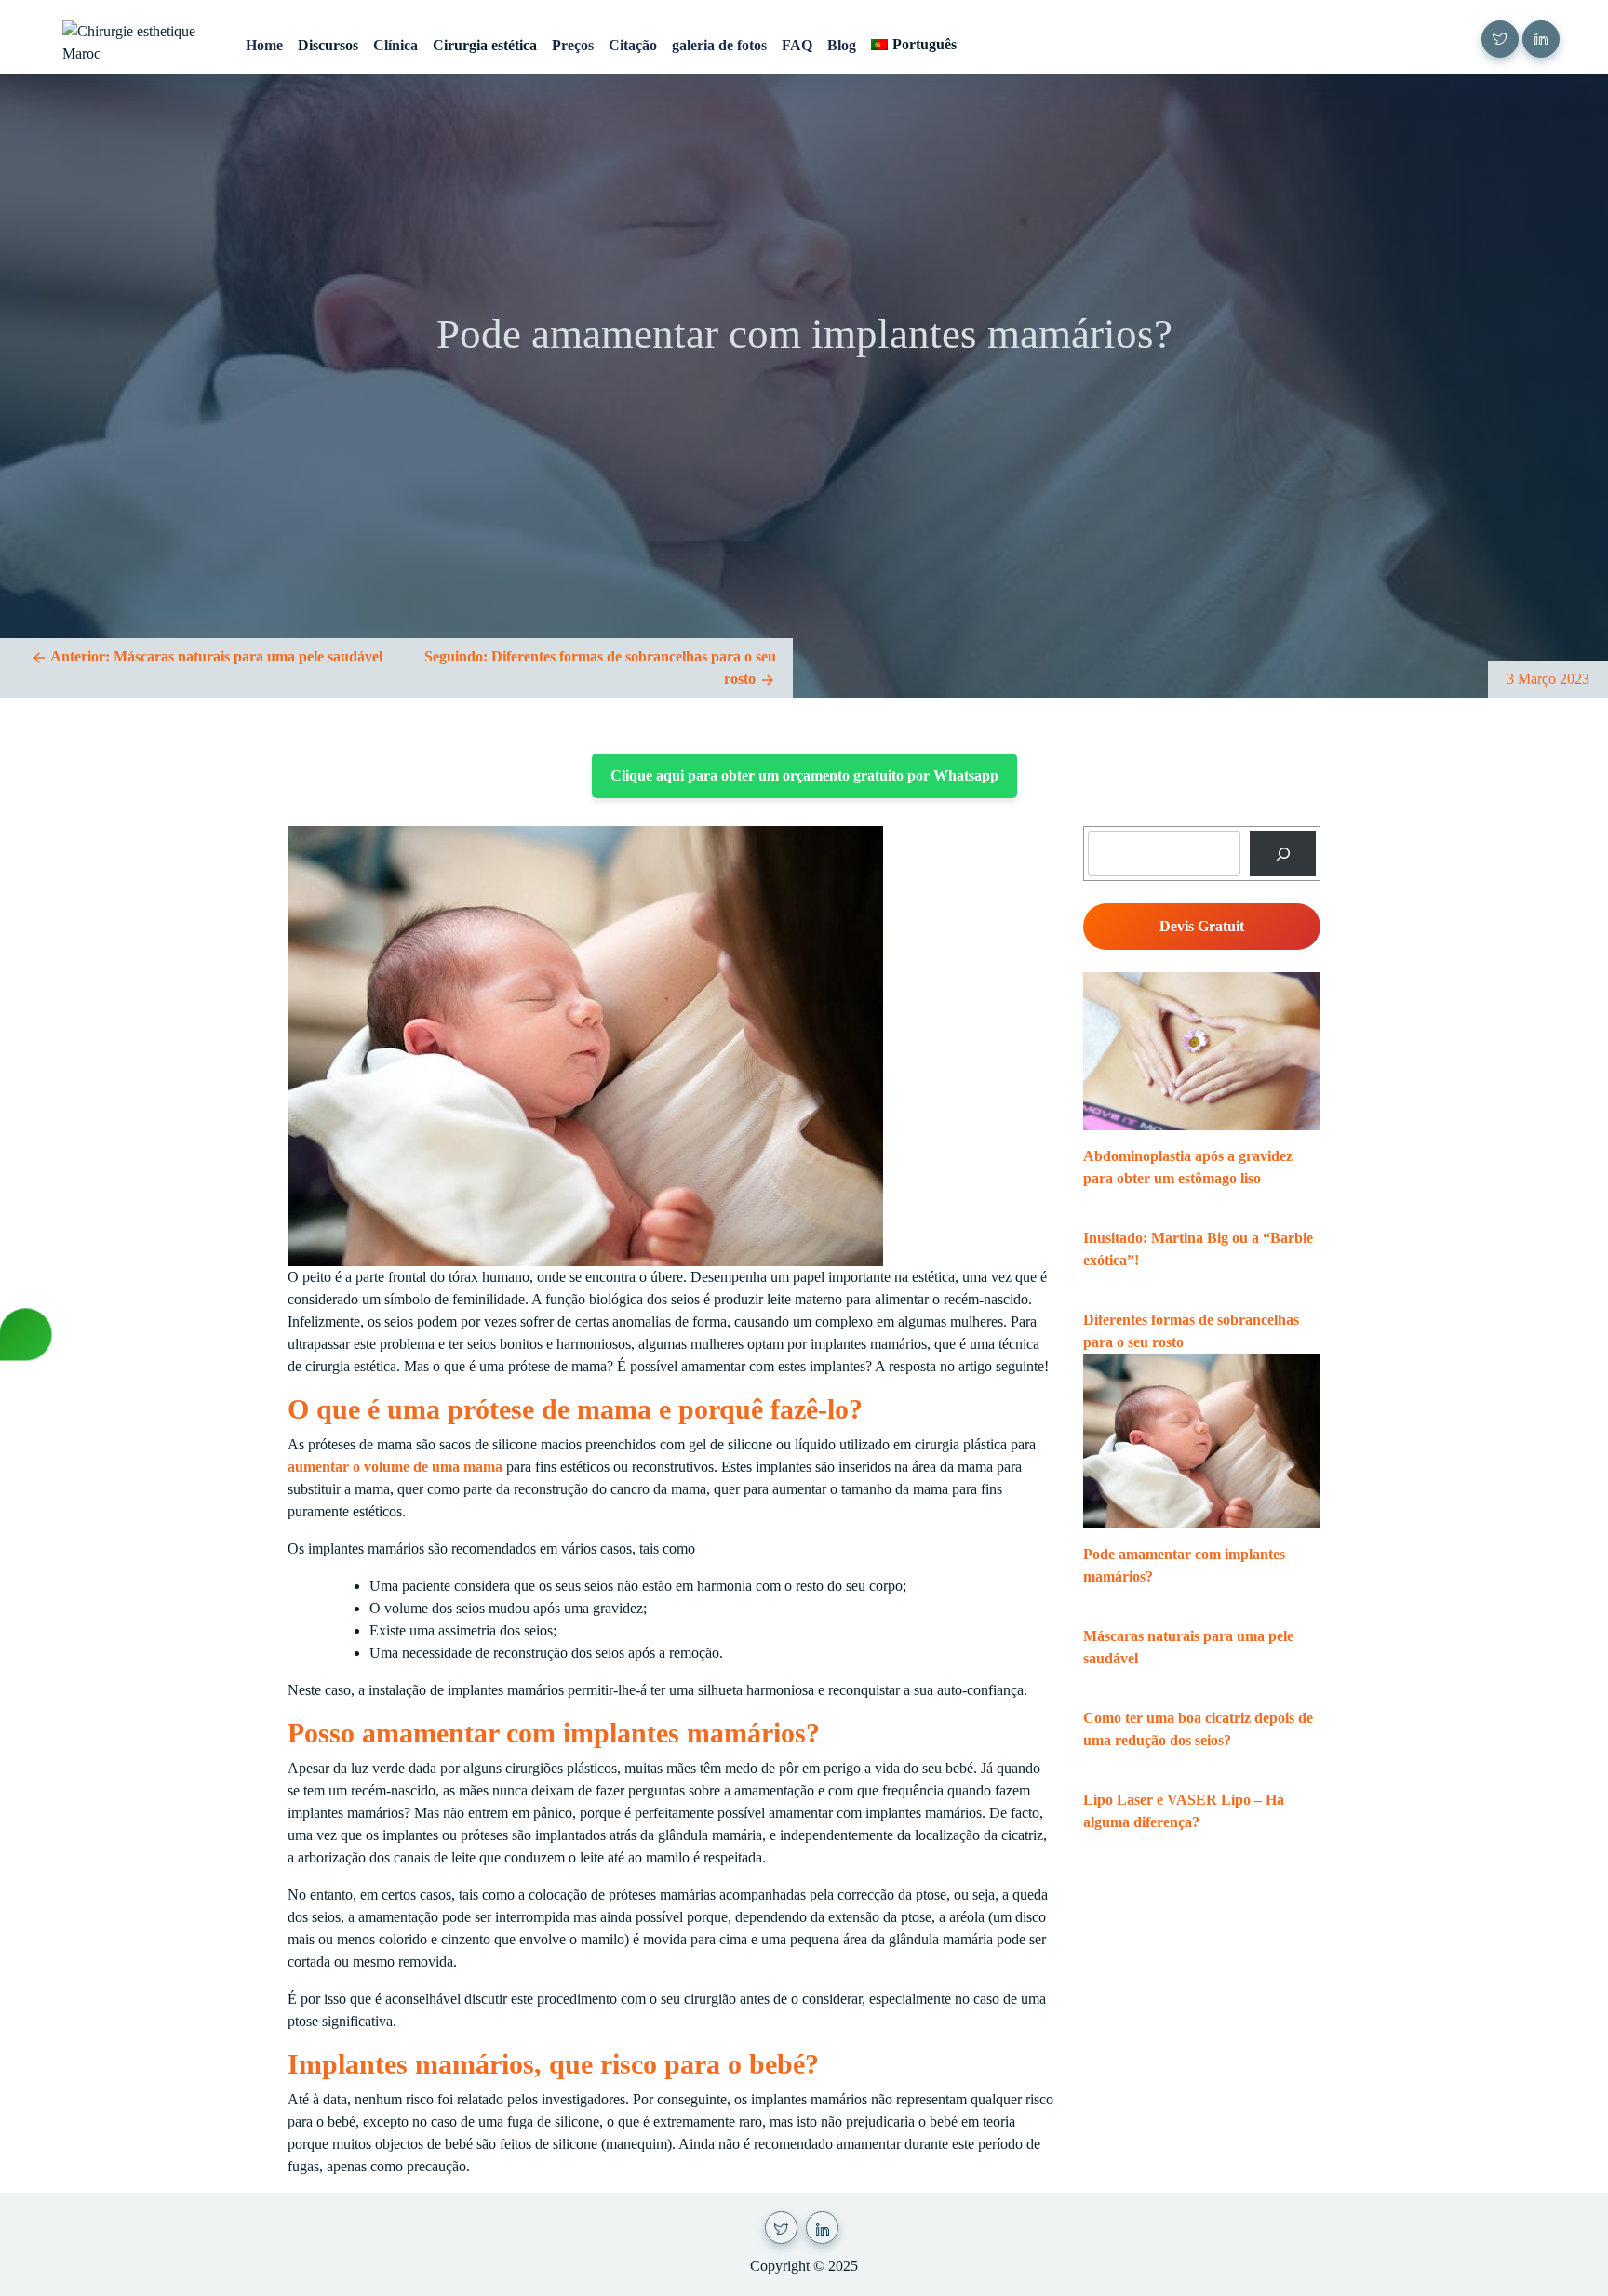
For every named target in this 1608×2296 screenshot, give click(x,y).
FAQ (797, 45)
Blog (842, 45)
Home (264, 45)
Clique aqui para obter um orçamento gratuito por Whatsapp (804, 775)
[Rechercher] (1283, 854)
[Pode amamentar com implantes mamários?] (1202, 1441)
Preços (573, 45)
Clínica (395, 45)
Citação (633, 45)
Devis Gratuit (1202, 926)
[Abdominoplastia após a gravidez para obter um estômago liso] (1202, 1051)
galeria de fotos (719, 45)
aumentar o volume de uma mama (395, 1467)
